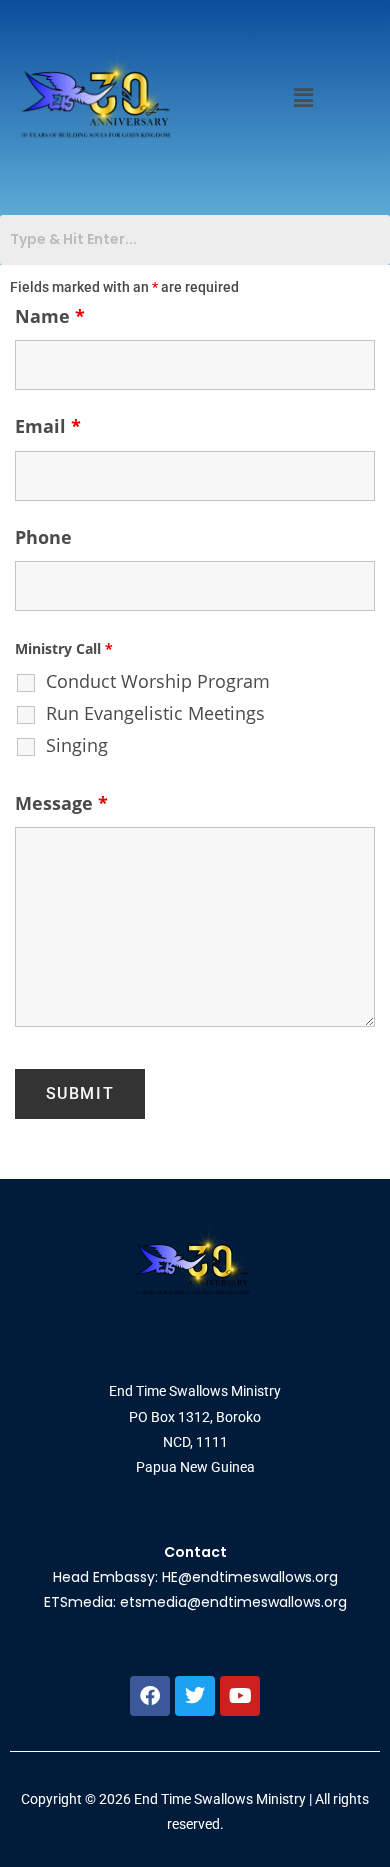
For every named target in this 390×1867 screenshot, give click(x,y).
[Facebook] (150, 1696)
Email (48, 426)
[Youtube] (240, 1696)
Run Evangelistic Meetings (155, 713)
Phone (43, 537)
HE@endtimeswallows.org (250, 1577)
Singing (77, 745)
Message (61, 803)
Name (50, 316)
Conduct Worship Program (158, 681)
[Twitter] (195, 1696)
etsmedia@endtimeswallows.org (233, 1602)
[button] (304, 97)
